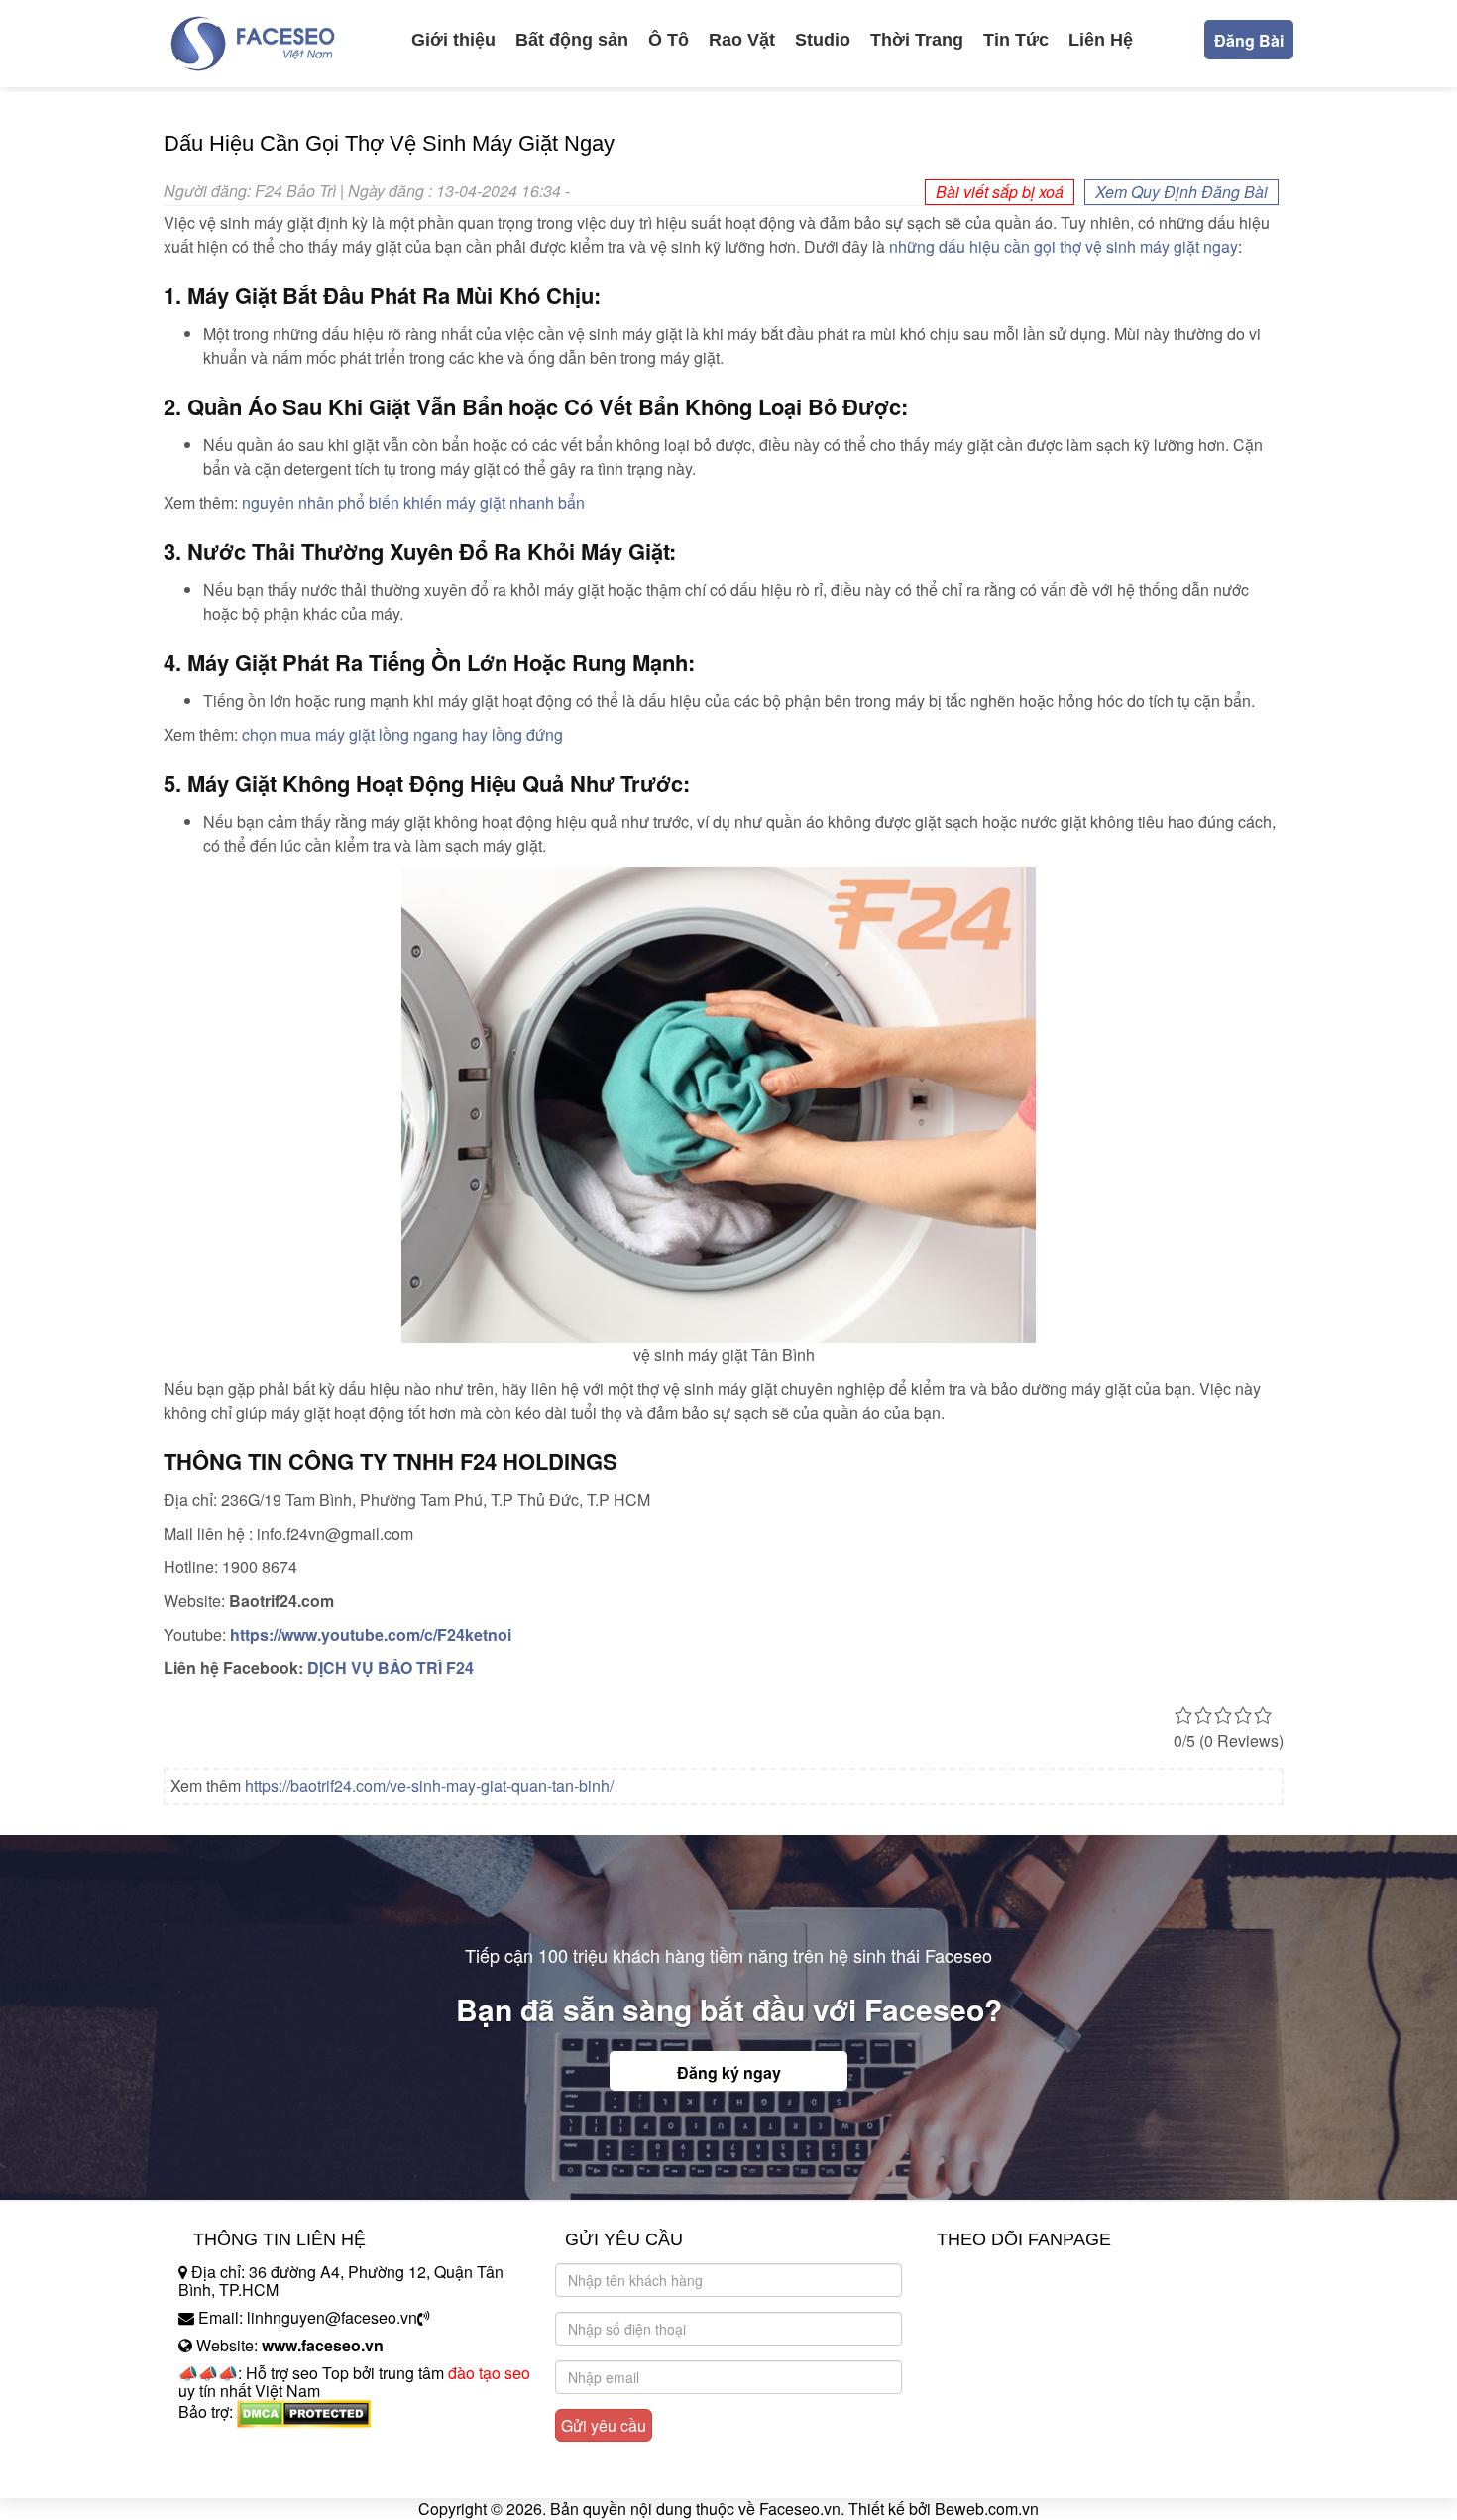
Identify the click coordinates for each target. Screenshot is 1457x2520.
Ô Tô (669, 40)
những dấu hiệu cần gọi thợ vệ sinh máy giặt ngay (1064, 246)
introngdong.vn (231, 2446)
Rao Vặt (742, 40)
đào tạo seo (489, 2373)
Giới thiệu (453, 40)
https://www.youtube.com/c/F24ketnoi (371, 1634)
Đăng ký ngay (729, 2072)
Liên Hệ (1101, 40)
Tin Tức (1016, 40)
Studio (823, 40)
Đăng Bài (1249, 40)
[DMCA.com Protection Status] (304, 2411)
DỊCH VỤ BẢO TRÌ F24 (391, 1668)
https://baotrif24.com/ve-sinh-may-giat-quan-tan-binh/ (429, 1786)
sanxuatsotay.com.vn (252, 2474)
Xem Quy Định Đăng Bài (1181, 192)
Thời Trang (917, 40)
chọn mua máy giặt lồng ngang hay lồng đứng (402, 734)
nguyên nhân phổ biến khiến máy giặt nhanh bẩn (413, 502)
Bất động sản (572, 40)
